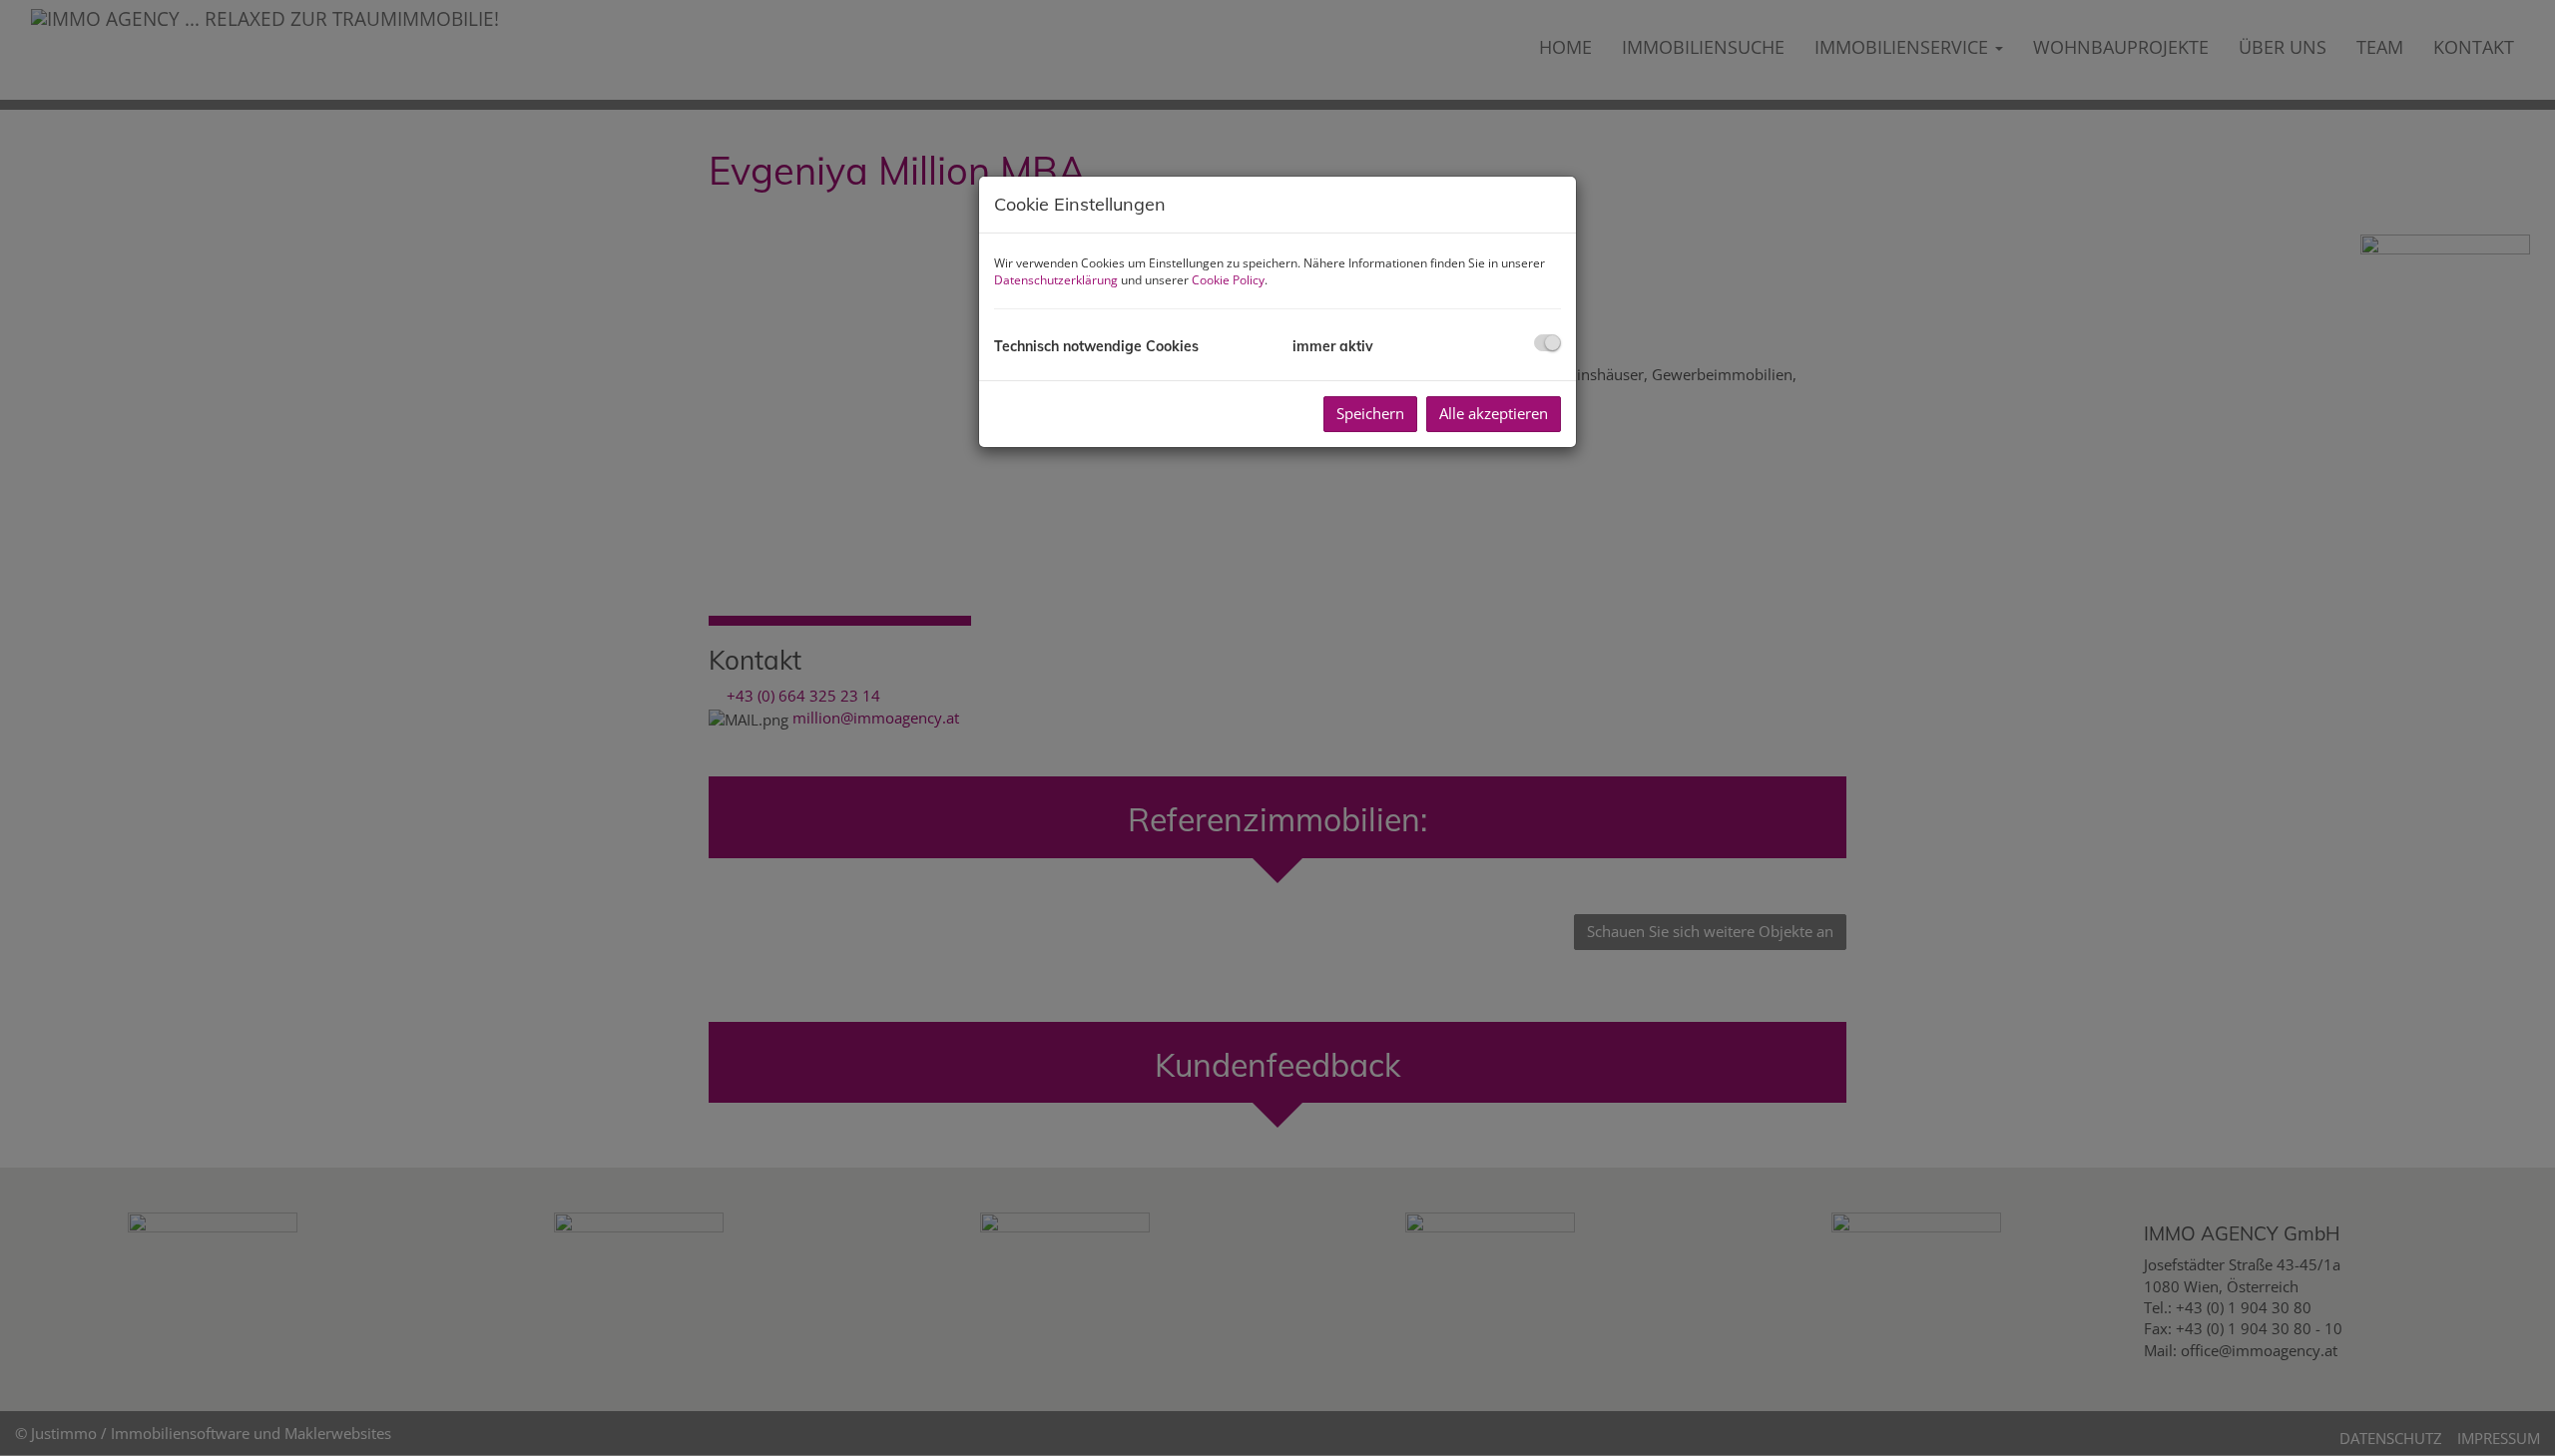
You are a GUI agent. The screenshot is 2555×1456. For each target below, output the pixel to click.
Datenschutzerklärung (1056, 280)
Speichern (1370, 413)
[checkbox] (1547, 343)
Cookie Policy (1228, 280)
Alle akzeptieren (1494, 413)
